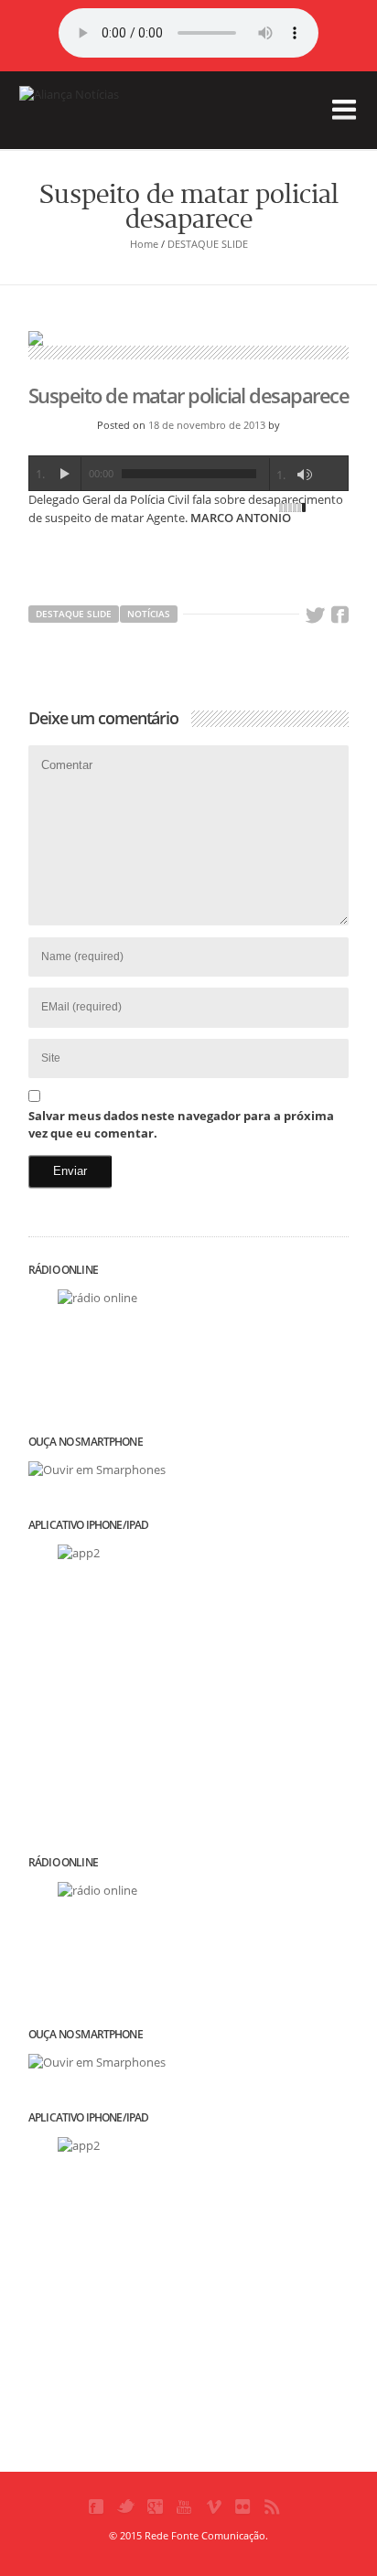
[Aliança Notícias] (111, 123)
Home (144, 244)
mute (305, 475)
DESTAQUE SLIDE (208, 244)
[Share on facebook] (339, 615)
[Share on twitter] (315, 615)
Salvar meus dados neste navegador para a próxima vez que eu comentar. (181, 1125)
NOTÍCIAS (149, 614)
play (64, 474)
